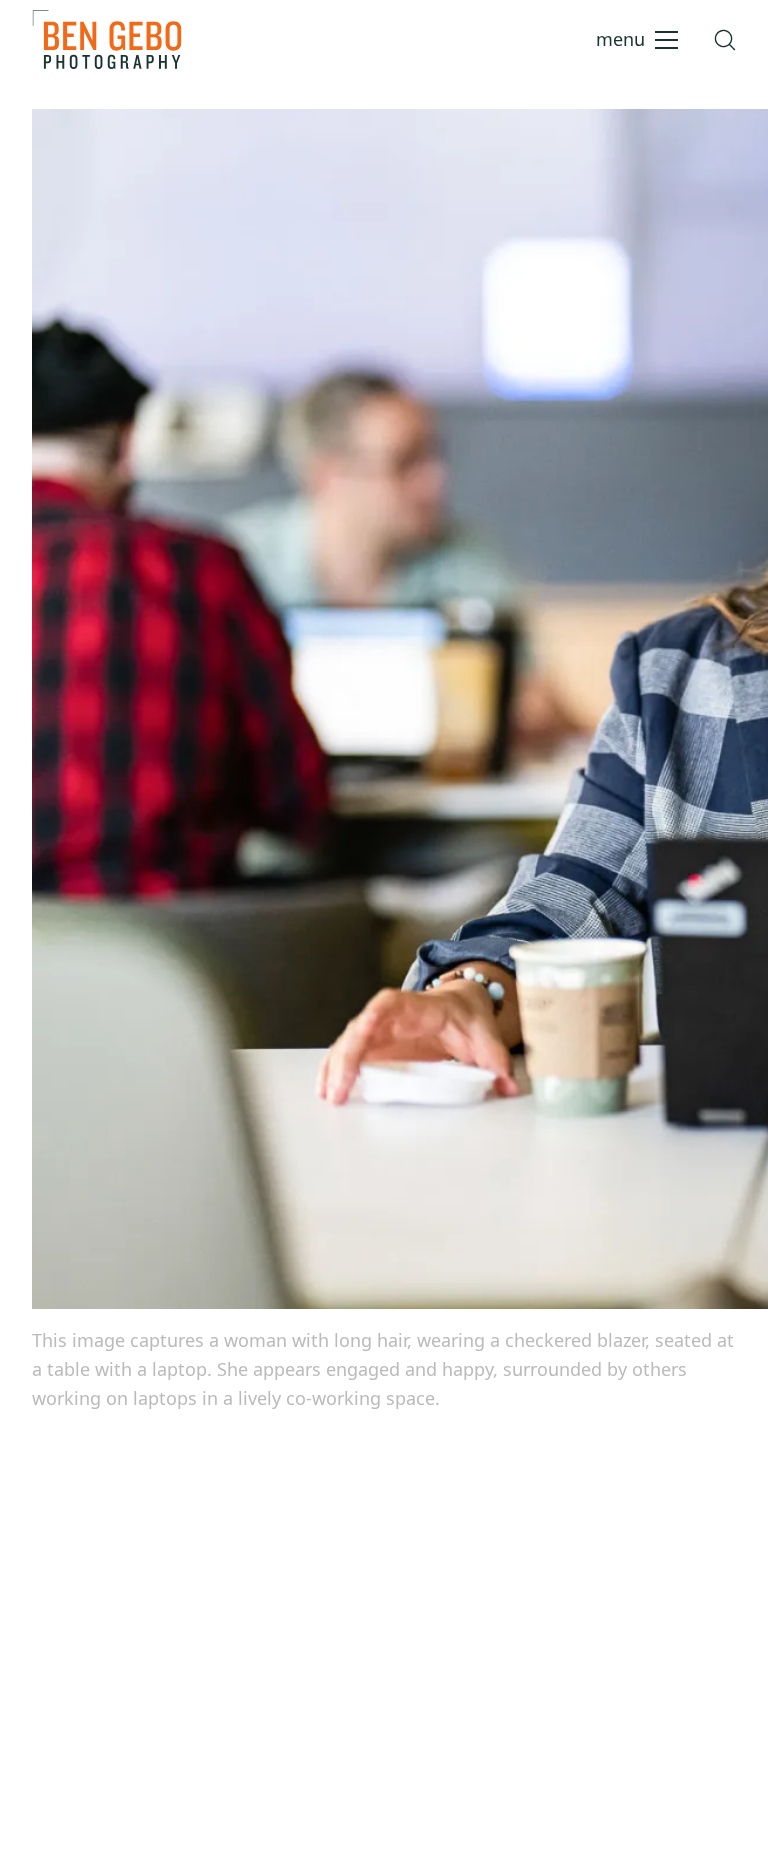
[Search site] (725, 40)
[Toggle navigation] (637, 40)
